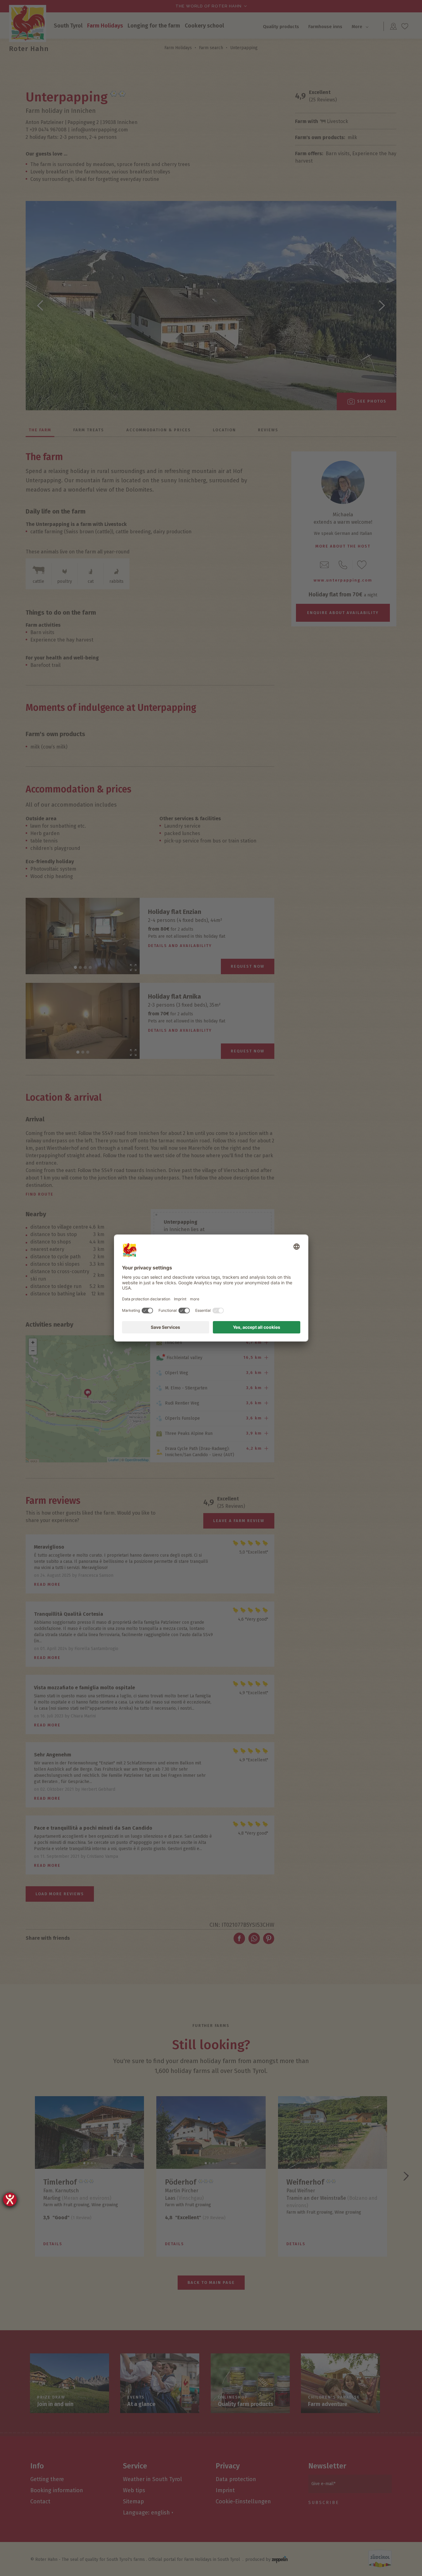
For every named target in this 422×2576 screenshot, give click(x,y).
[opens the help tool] (10, 2199)
